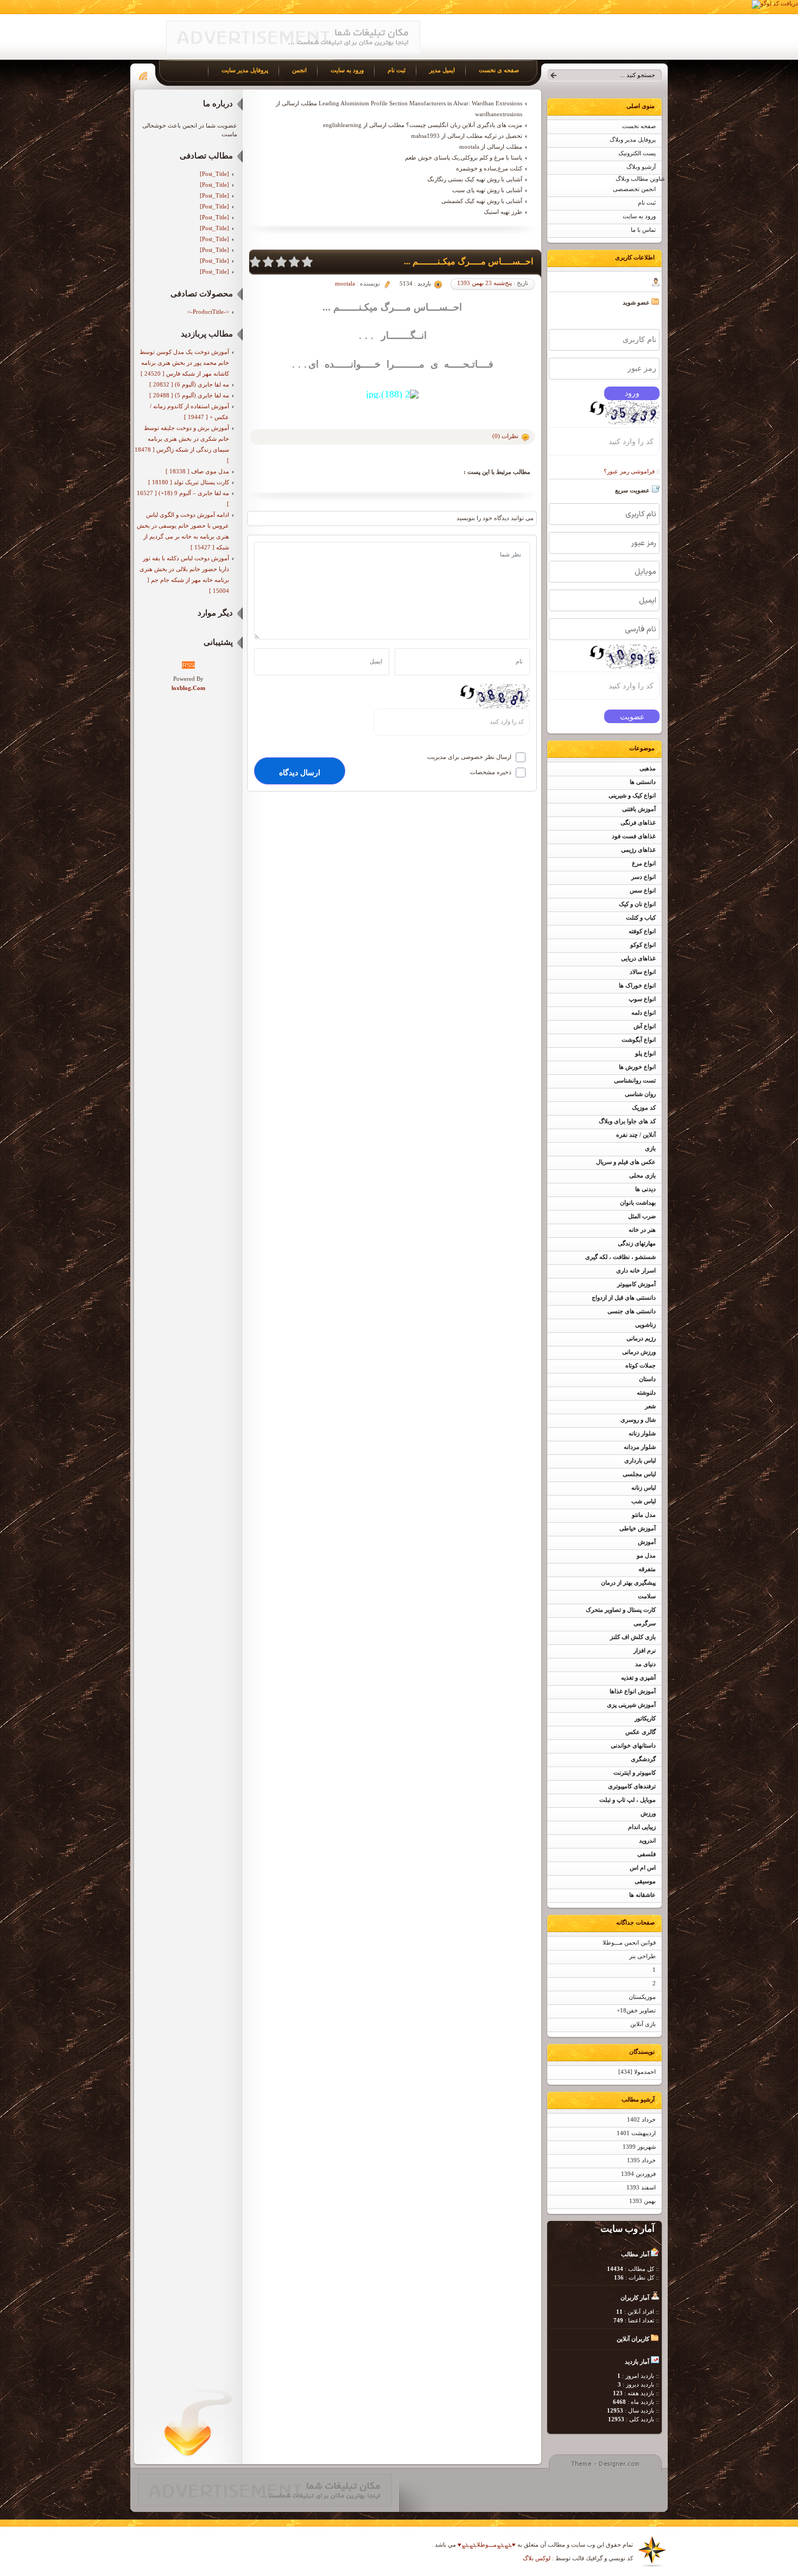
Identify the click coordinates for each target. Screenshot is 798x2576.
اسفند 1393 (641, 2188)
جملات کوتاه (641, 1366)
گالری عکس (641, 1732)
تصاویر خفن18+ (636, 2011)
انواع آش (645, 1026)
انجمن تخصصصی (634, 189)
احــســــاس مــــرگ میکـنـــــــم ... (468, 261)
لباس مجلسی (639, 1474)
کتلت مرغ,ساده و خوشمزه (489, 168)
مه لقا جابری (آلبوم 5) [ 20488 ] (189, 395)
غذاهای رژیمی (638, 850)
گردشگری (643, 1759)
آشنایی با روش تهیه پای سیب (487, 190)
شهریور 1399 (639, 2147)
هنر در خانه (642, 1230)
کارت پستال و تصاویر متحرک (621, 1610)
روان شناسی (640, 1094)
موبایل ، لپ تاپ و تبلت (628, 1800)
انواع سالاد (643, 972)
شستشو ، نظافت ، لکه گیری (620, 1257)
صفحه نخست (639, 126)
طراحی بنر (642, 1956)
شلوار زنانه (642, 1433)
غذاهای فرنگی (638, 823)
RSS (188, 665)
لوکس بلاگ (537, 2558)
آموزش (647, 1542)
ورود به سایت (639, 216)
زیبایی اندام (642, 1827)
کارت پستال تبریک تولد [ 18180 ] (189, 482)
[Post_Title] (214, 174)
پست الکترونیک (637, 153)
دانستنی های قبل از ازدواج (624, 1298)
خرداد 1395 (641, 2160)
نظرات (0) (505, 436)
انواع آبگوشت (639, 1040)
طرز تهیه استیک (503, 212)
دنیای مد (645, 1664)
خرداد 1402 (641, 2120)
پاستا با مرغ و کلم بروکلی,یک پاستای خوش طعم (464, 157)
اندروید (647, 1841)
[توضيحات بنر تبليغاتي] (293, 52)
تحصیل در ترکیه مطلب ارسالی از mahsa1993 (467, 136)
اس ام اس (643, 1868)
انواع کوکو (643, 945)
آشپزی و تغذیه (638, 1678)
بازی (650, 1148)
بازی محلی (642, 1176)
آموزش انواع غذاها (633, 1691)
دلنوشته (646, 1393)
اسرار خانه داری (636, 1271)
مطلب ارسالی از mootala (491, 147)
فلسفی (647, 1854)
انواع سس (643, 891)
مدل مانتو (644, 1515)
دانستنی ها (643, 782)
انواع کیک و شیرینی (632, 796)
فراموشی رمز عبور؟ (629, 471)
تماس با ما (643, 230)
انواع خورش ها (637, 1067)
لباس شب (644, 1501)
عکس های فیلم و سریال (626, 1162)
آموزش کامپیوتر (636, 1284)
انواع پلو (645, 1053)
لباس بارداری (640, 1461)
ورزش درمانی (639, 1352)
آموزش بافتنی (639, 809)
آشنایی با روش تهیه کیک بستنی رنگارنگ (475, 179)
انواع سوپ (642, 999)
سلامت (647, 1596)
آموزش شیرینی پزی (631, 1705)
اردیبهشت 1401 (636, 2133)
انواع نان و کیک (637, 904)
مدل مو (646, 1556)
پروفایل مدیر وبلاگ (633, 140)
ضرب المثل (642, 1216)
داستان (647, 1379)
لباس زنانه (644, 1488)
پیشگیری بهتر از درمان (628, 1583)
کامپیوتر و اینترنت (635, 1773)
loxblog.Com (188, 688)
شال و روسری (638, 1420)
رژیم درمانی (641, 1338)
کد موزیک (644, 1108)
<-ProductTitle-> (208, 312)
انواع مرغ (644, 863)
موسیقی (645, 1881)
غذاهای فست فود (634, 836)
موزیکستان (642, 1997)
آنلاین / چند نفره (636, 1135)
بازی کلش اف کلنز (633, 1637)
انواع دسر (644, 877)
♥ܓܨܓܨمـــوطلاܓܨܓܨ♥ (486, 2545)
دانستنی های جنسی (632, 1311)
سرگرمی (645, 1624)
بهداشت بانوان (638, 1203)
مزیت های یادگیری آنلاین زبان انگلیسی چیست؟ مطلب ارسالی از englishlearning (423, 125)
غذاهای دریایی (638, 958)
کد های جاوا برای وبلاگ (627, 1121)
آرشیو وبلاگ (641, 167)
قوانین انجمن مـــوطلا (629, 1943)
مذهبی (648, 768)
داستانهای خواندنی (633, 1746)
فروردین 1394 (638, 2174)
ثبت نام (647, 203)
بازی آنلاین (643, 2024)
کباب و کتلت (641, 918)
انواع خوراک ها (637, 986)
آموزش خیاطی (638, 1528)
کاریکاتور (645, 1719)
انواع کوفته (642, 931)
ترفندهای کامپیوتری (632, 1786)
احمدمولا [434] (637, 2072)
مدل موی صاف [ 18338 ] (197, 471)
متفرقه (647, 1569)
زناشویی (645, 1325)
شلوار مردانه (640, 1447)
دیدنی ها (645, 1189)
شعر (650, 1406)
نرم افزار (645, 1651)
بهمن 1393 (642, 2201)
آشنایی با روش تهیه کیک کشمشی (482, 201)
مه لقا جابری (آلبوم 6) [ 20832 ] (189, 384)
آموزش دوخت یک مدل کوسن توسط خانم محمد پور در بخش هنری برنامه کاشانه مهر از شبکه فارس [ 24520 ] (184, 363)
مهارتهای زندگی (637, 1243)
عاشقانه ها (642, 1895)
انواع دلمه (644, 1013)
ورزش (648, 1814)
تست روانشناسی (635, 1081)
